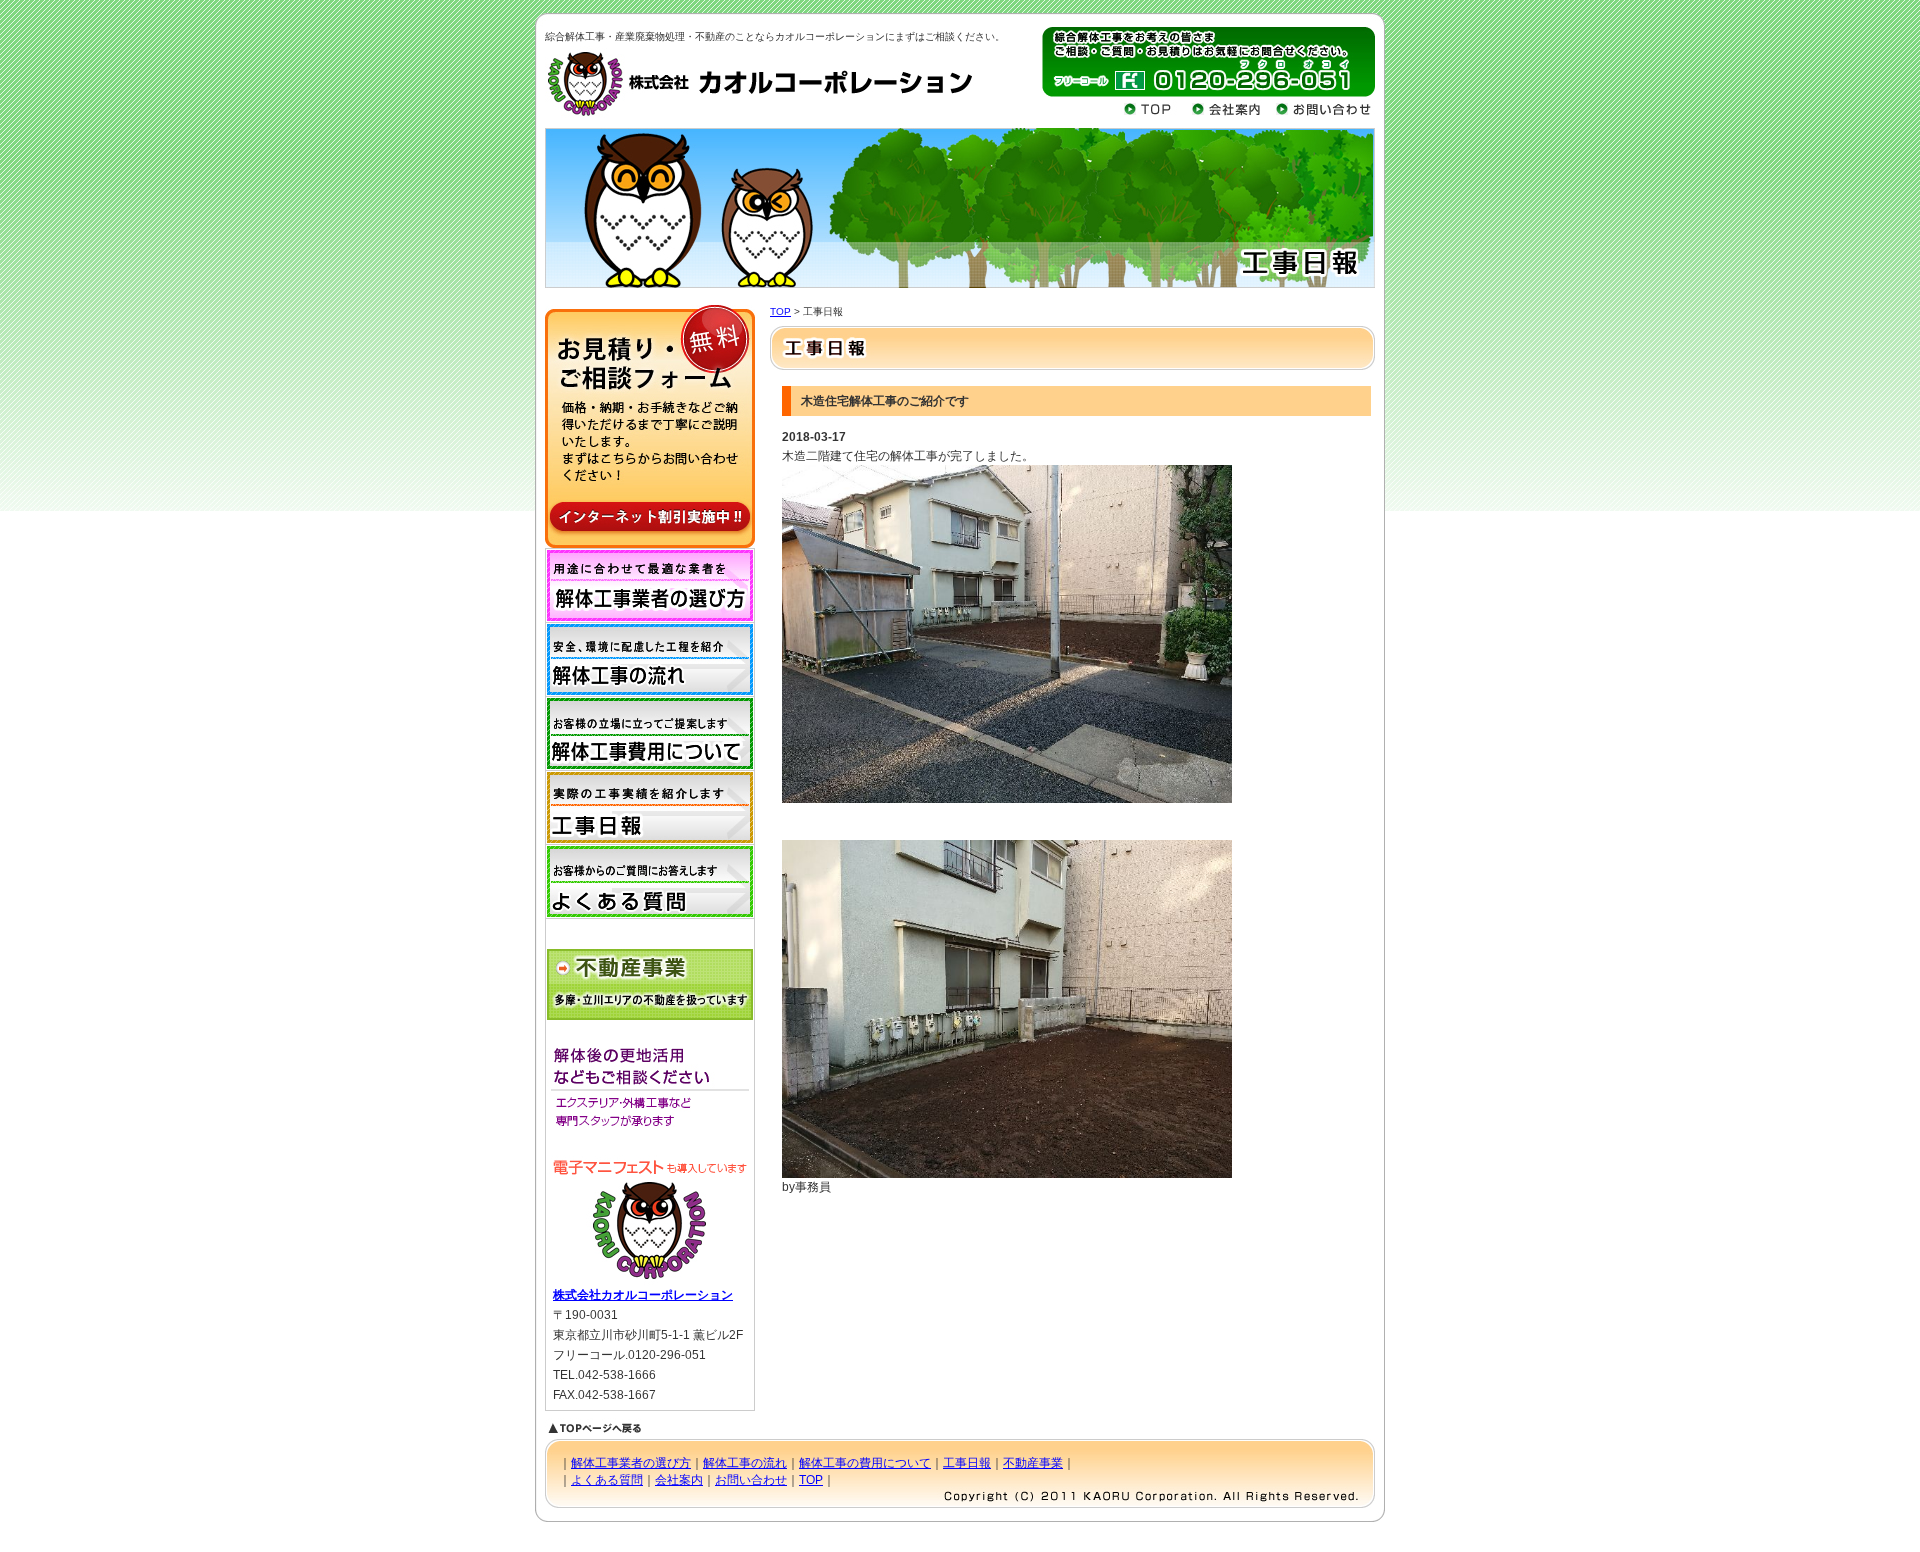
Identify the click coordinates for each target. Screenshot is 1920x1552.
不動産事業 (1033, 1463)
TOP (780, 311)
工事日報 (967, 1463)
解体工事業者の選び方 (631, 1463)
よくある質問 (607, 1480)
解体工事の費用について (865, 1463)
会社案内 (679, 1480)
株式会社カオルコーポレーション (643, 1295)
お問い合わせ (751, 1480)
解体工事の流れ (745, 1463)
